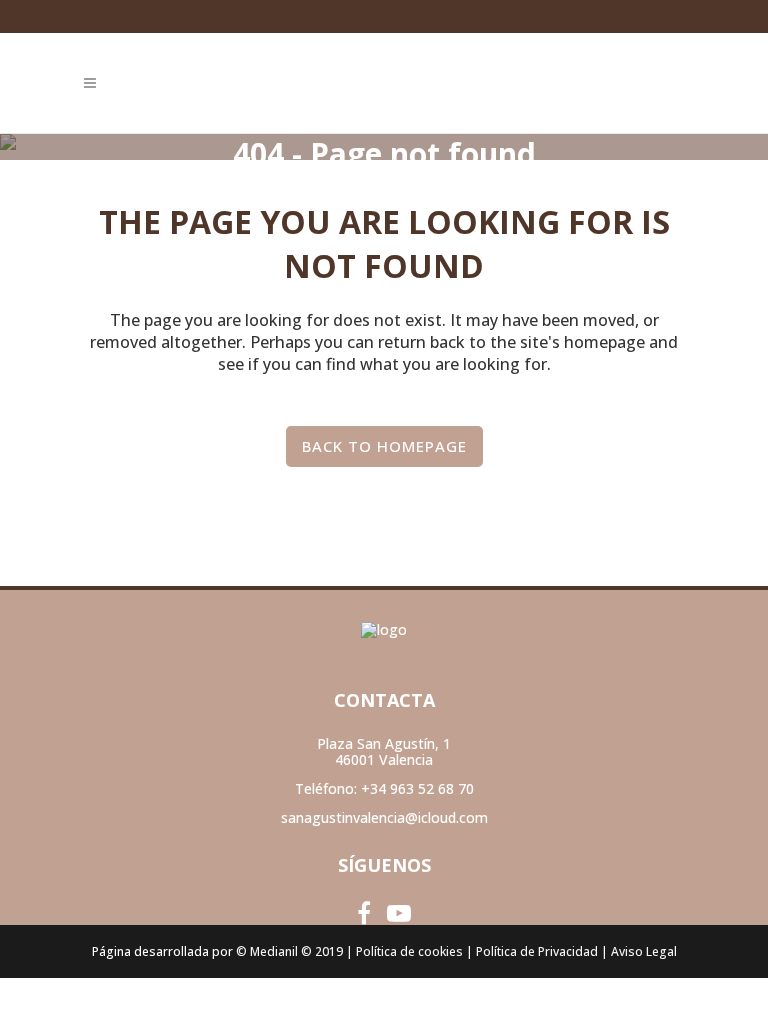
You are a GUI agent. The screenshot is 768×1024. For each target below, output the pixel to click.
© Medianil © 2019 (289, 951)
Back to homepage (384, 446)
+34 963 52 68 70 (417, 788)
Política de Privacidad (537, 951)
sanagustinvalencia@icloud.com (384, 817)
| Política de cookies (404, 951)
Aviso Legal (644, 951)
